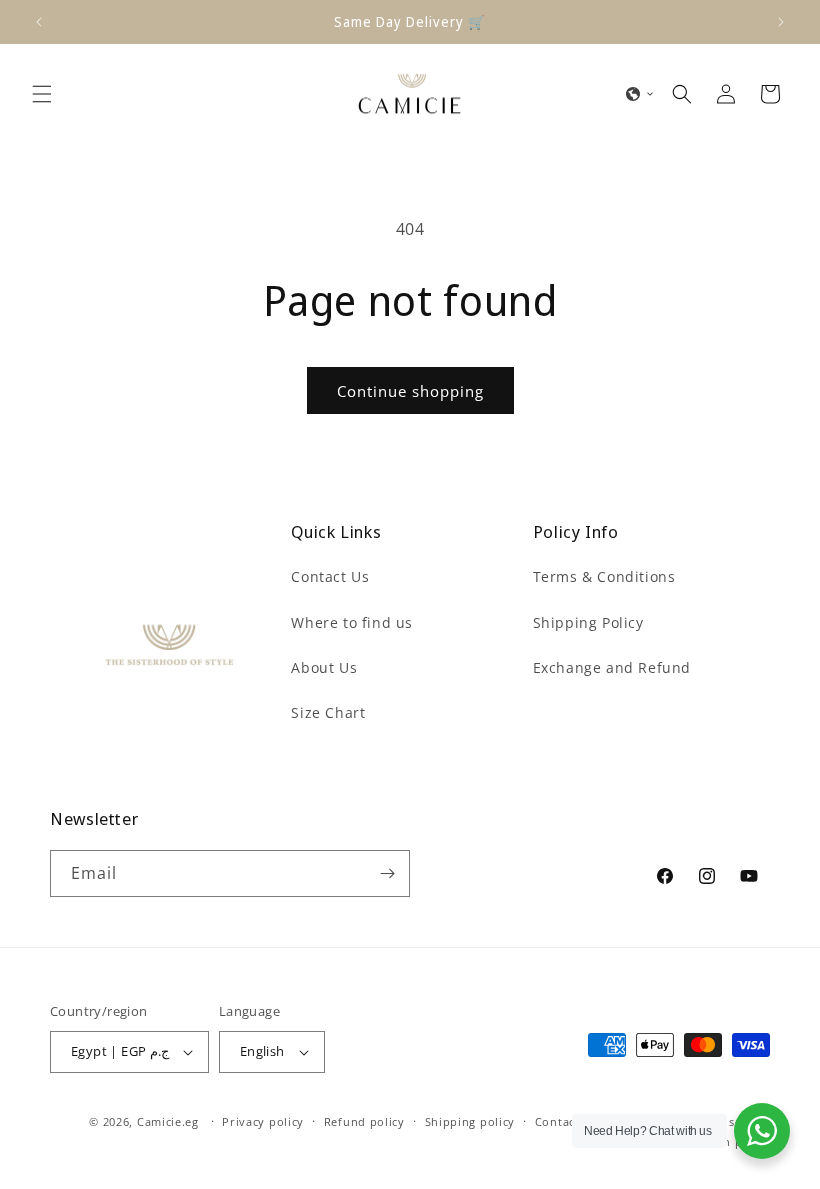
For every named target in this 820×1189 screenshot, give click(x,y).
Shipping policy (470, 1121)
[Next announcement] (781, 22)
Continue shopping (410, 391)
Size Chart (328, 712)
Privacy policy (263, 1121)
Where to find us (352, 622)
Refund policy (364, 1121)
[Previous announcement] (39, 22)
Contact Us (330, 576)
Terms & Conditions (604, 576)
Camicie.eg (168, 1121)
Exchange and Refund (612, 667)
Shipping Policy (588, 622)
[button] (42, 94)
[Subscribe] (387, 873)
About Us (324, 667)
